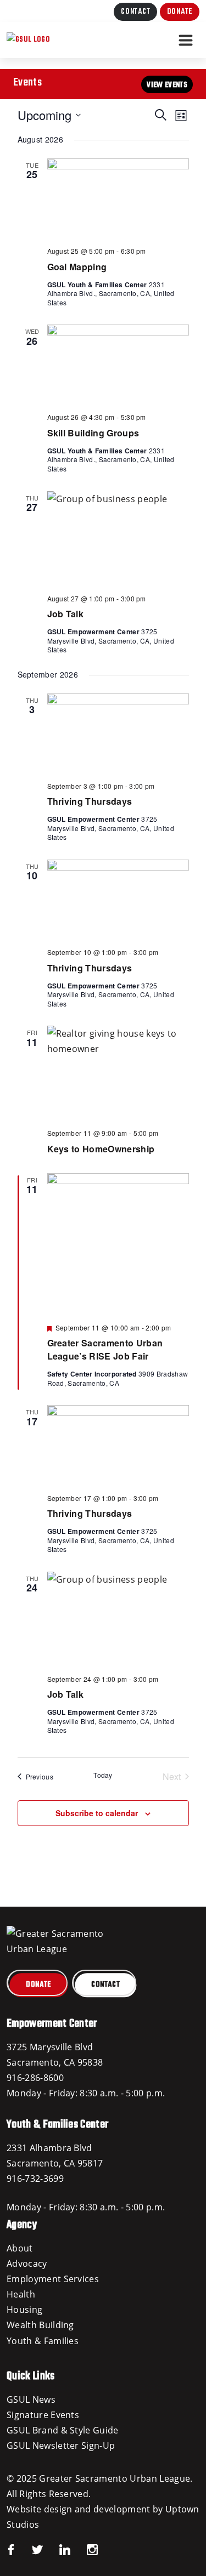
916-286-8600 (35, 2078)
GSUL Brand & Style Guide (63, 2430)
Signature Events (43, 2415)
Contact (135, 12)
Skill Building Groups (93, 433)
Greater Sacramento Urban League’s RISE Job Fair (105, 1349)
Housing (24, 2310)
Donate (180, 12)
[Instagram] (84, 2549)
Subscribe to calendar (97, 1813)
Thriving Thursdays (90, 801)
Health (21, 2294)
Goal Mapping (77, 267)
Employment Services (53, 2279)
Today (103, 1775)
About (20, 2248)
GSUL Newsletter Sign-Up (61, 2446)
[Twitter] (29, 2549)
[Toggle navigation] (186, 40)
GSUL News (31, 2399)
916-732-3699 (35, 2179)
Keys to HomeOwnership (101, 1149)
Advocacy (27, 2264)
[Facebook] (11, 2549)
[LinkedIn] (57, 2549)
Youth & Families (43, 2341)
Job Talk (66, 614)
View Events (167, 85)
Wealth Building (40, 2325)
